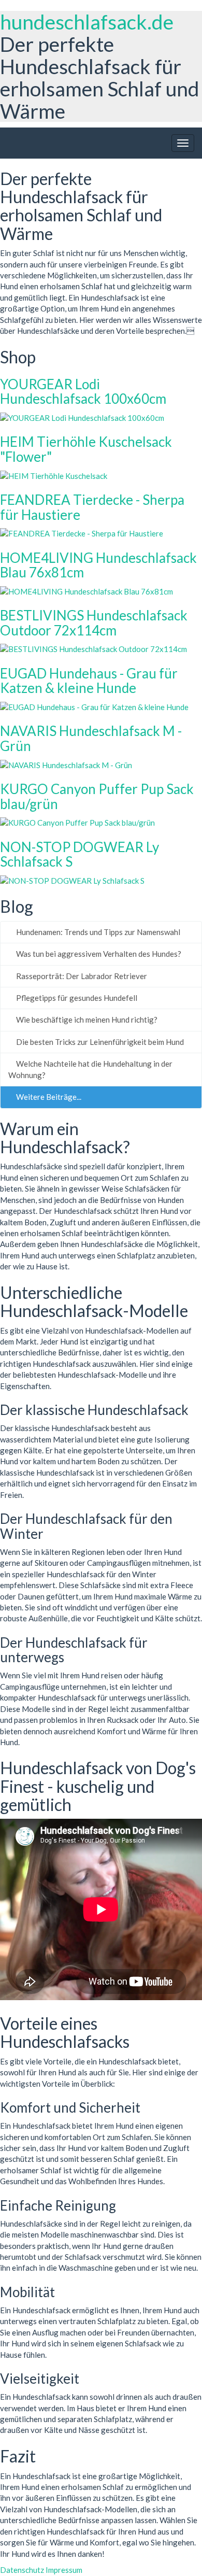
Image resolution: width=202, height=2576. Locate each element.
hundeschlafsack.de (87, 22)
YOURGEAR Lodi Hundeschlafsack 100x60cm (83, 392)
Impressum (64, 2570)
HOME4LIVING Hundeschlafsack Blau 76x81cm (98, 565)
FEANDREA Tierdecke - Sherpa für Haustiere (92, 507)
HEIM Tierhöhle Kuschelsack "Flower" (86, 449)
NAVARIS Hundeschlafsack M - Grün (91, 738)
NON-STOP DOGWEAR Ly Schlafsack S (80, 854)
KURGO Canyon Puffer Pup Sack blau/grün (97, 796)
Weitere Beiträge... (48, 1097)
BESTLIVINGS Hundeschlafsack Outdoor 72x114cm (94, 623)
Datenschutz (22, 2570)
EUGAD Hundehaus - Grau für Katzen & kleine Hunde (89, 681)
